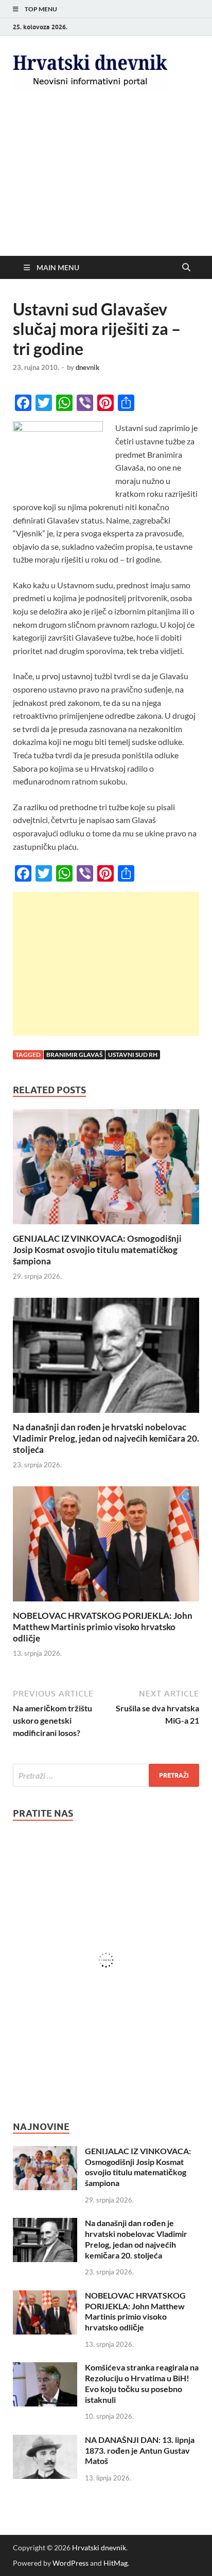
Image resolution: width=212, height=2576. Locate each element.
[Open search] (186, 268)
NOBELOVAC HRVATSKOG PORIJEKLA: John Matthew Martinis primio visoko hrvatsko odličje (103, 1627)
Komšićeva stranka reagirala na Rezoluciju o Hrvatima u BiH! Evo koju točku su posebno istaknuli (142, 2383)
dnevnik (87, 367)
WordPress (70, 2563)
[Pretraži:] (106, 1775)
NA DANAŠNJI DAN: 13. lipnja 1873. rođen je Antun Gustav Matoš (140, 2450)
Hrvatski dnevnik (99, 2547)
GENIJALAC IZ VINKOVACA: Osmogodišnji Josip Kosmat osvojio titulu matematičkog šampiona (97, 1250)
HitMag (116, 2563)
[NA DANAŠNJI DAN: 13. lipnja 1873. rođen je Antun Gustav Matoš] (45, 2441)
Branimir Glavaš (74, 1054)
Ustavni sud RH (133, 1054)
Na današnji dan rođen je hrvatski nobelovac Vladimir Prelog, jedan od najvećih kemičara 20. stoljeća (106, 1438)
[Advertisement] (106, 182)
